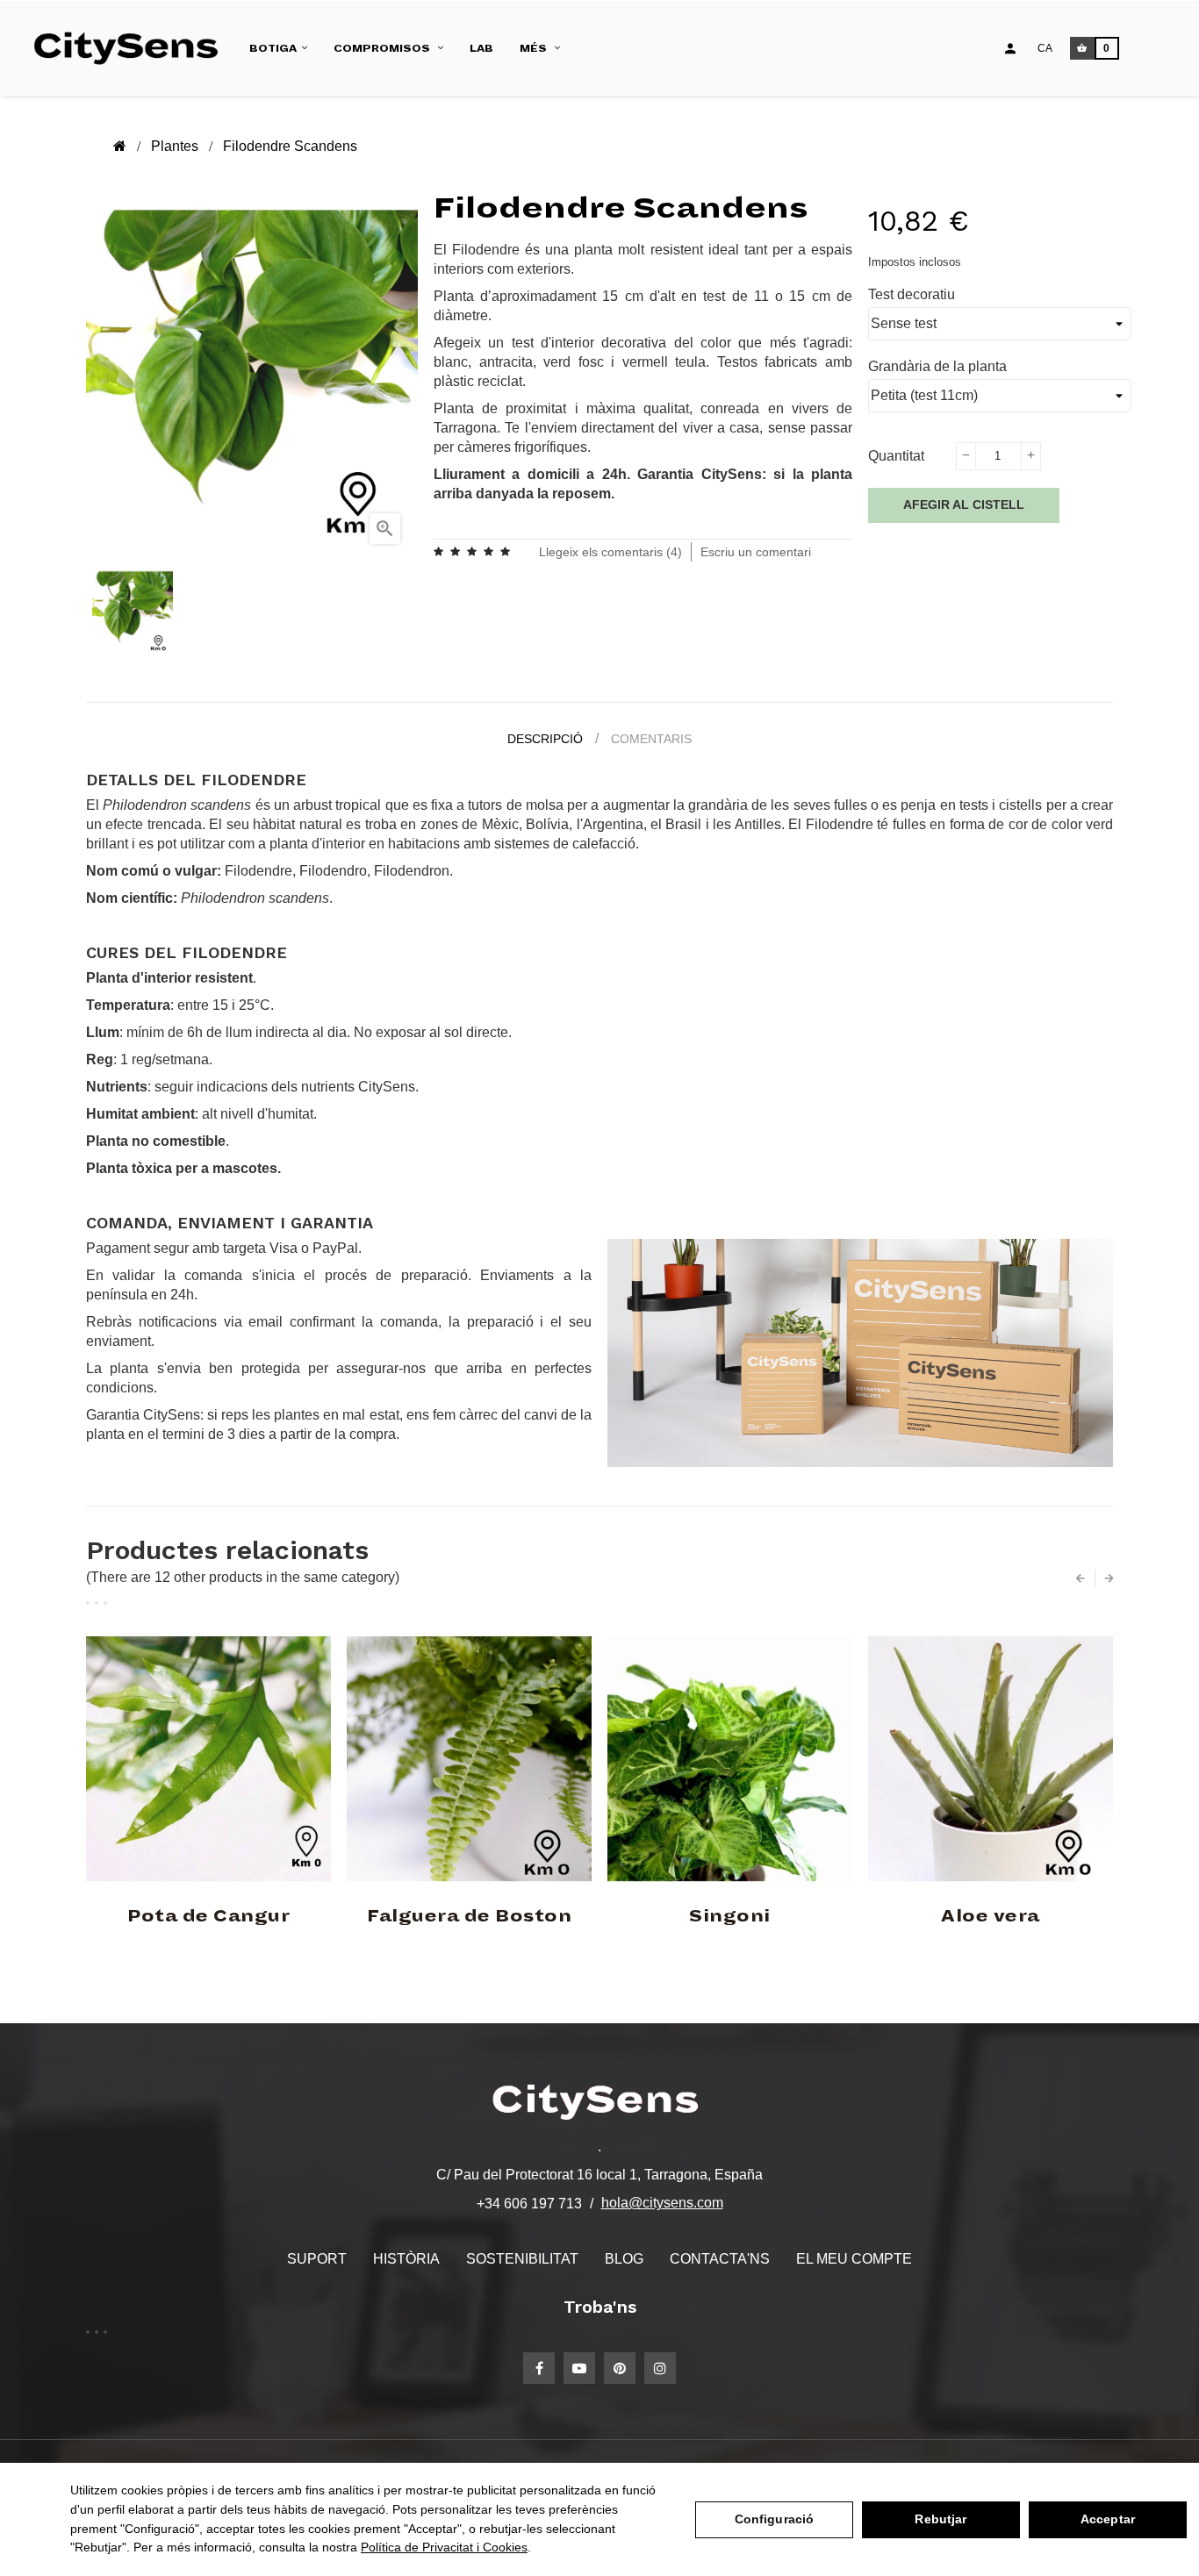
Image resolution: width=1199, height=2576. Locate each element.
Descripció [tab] (545, 739)
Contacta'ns (720, 2259)
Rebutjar (941, 2519)
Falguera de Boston (469, 1916)
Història (406, 2259)
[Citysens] (133, 48)
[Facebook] (539, 2368)
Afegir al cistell (964, 504)
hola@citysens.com (662, 2203)
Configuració (775, 2519)
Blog (624, 2259)
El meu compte (854, 2259)
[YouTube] (579, 2368)
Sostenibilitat (522, 2259)
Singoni (730, 1916)
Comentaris (651, 739)
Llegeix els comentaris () (610, 552)
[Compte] (1010, 48)
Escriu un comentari (756, 552)
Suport (317, 2259)
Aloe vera (991, 1916)
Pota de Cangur (208, 1916)
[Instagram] (660, 2368)
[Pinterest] (620, 2368)
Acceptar (1108, 2519)
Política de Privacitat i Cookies (444, 2547)
